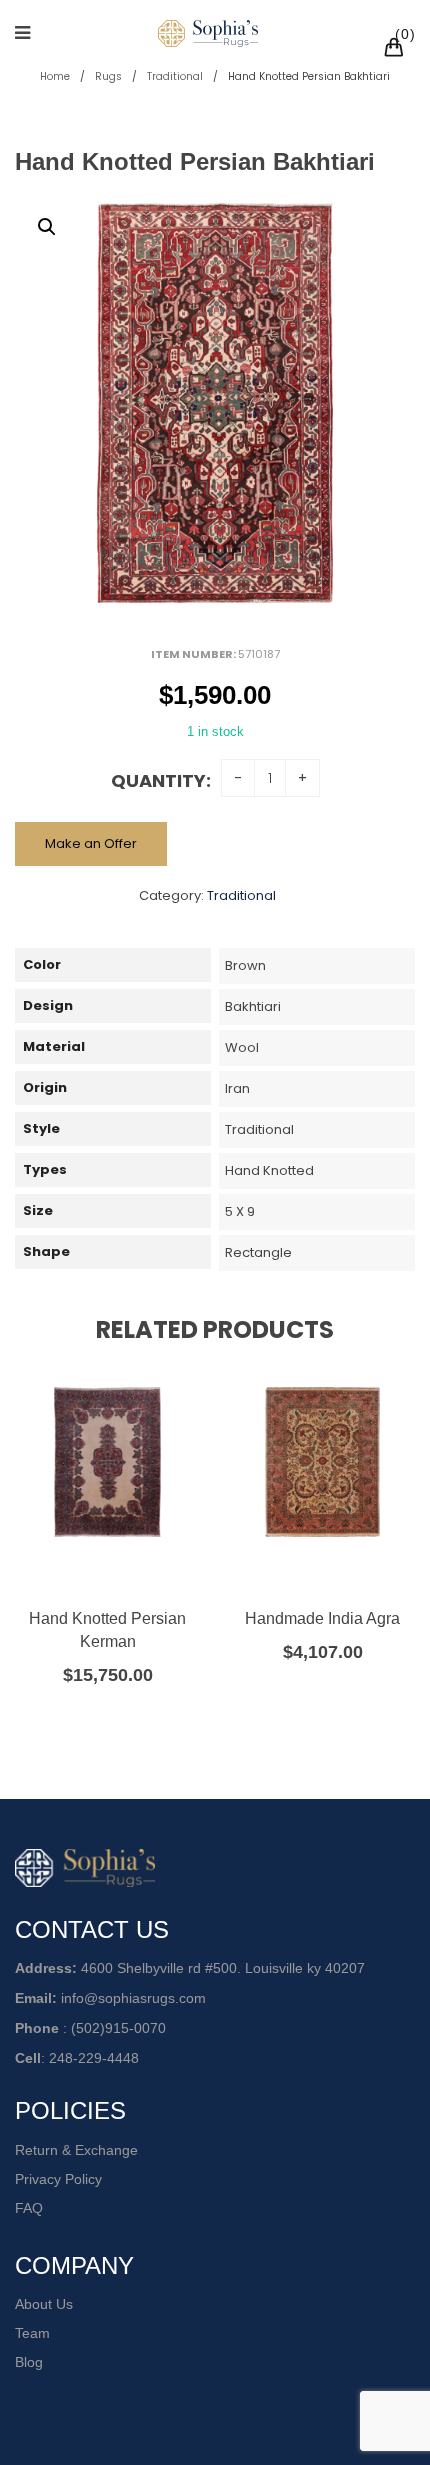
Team (32, 2333)
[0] (397, 50)
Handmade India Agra (322, 1618)
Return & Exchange (76, 2150)
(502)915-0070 (118, 2028)
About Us (44, 2304)
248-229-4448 (94, 2058)
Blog (29, 2362)
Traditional (175, 76)
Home (55, 76)
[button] (47, 227)
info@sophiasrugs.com (133, 1998)
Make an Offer (91, 843)
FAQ (29, 2208)
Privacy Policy (58, 2179)
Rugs (108, 76)
